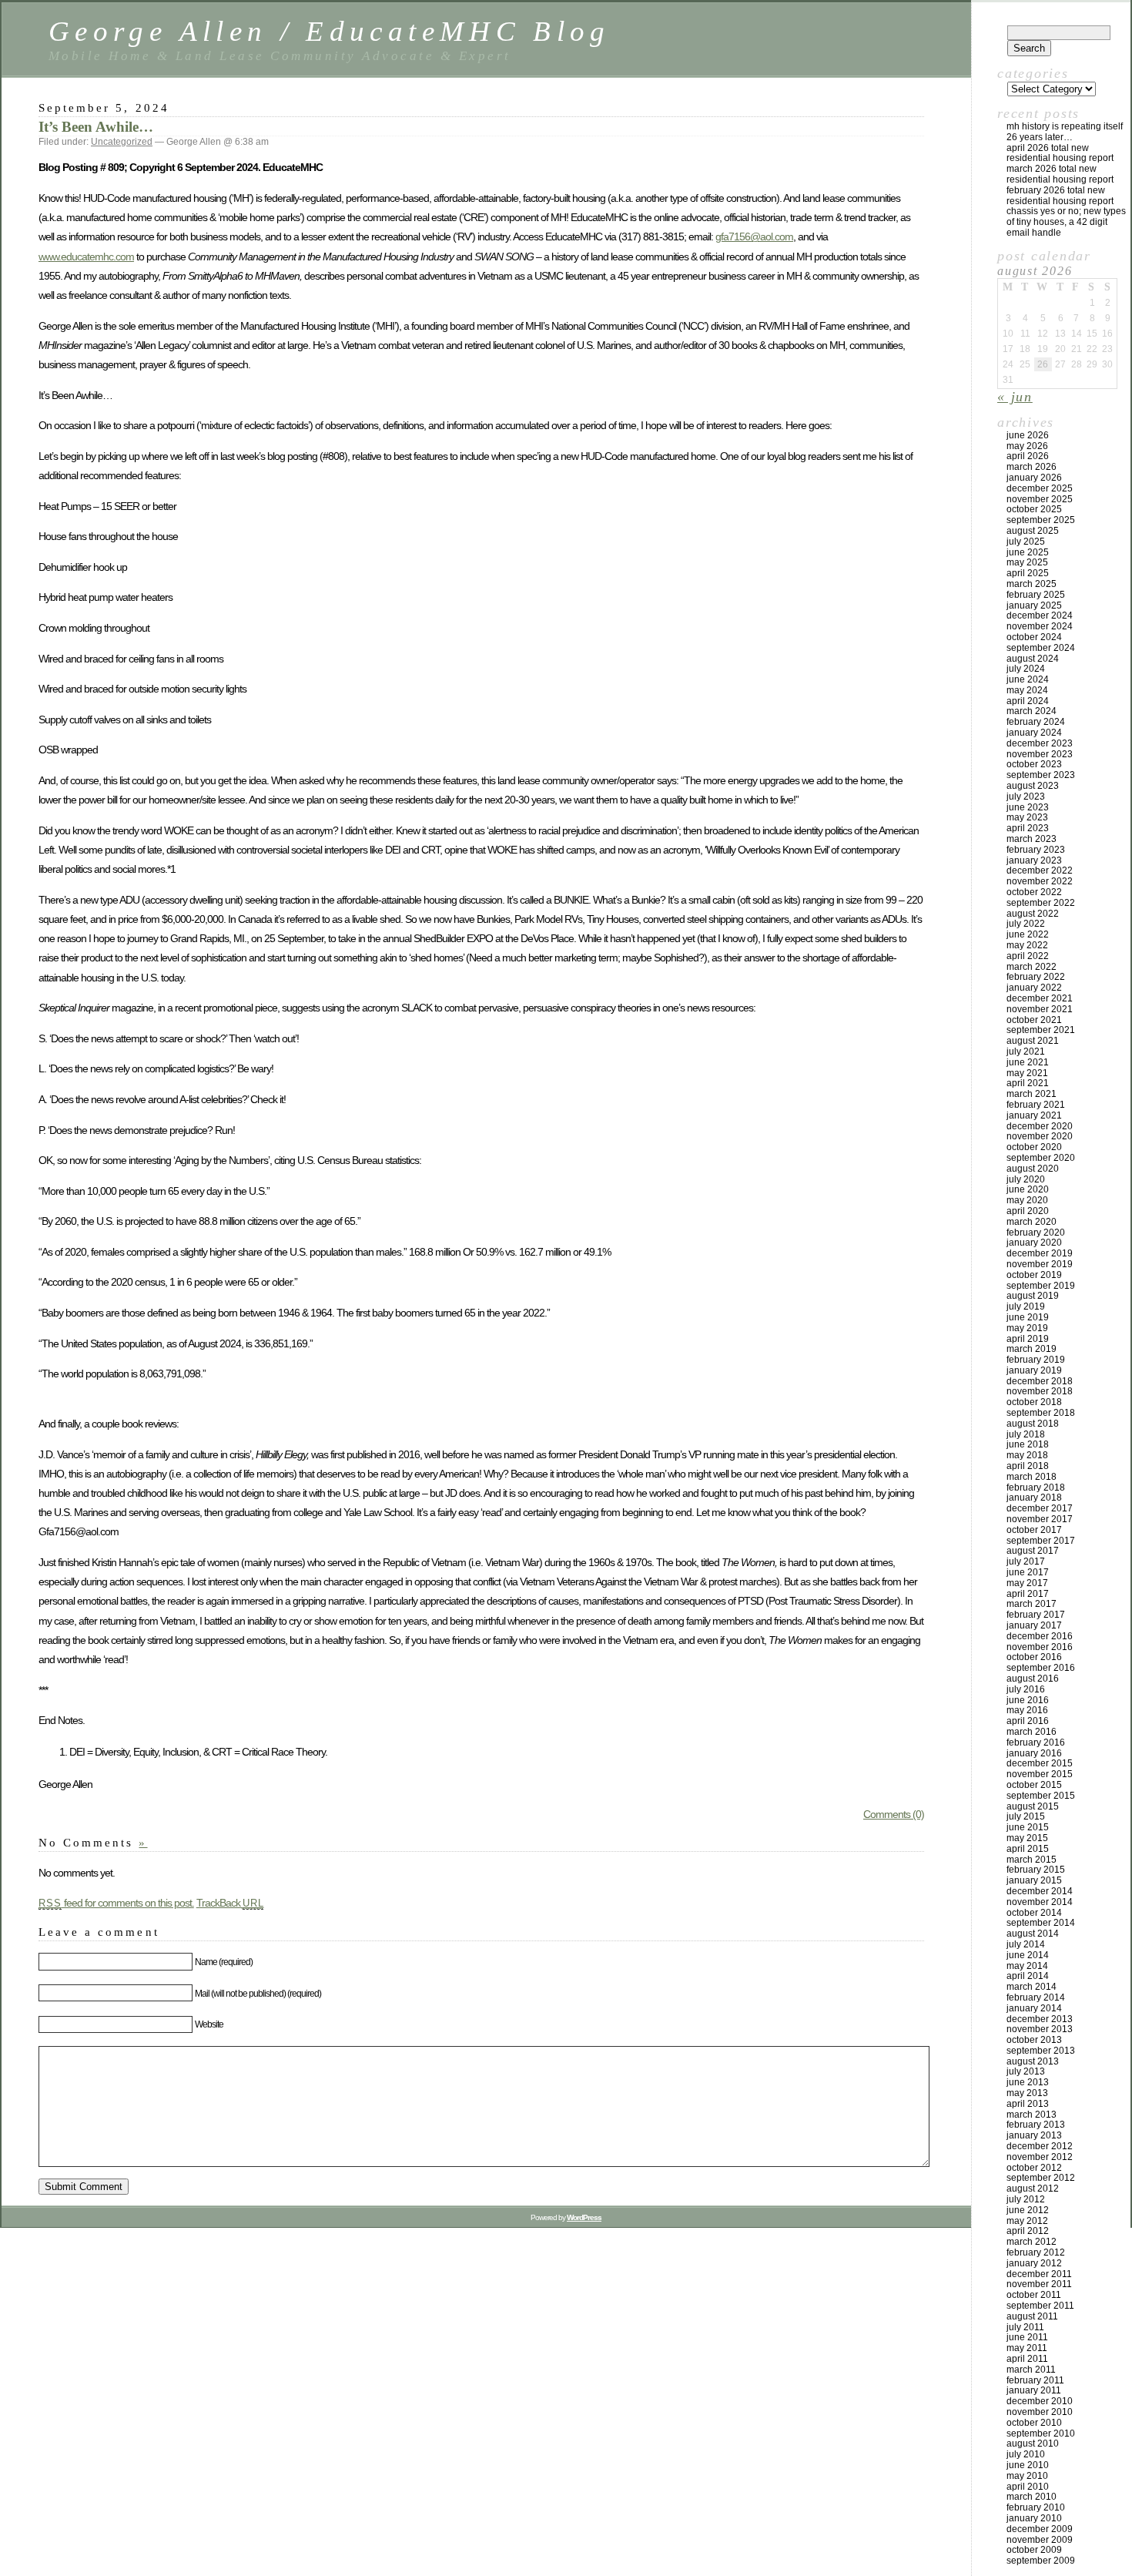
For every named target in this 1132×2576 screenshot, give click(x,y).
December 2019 (1040, 1253)
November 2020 (1040, 1136)
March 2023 (1032, 839)
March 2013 (1032, 2115)
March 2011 (1031, 2370)
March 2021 (1032, 1094)
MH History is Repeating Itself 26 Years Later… (1065, 132)
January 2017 (1034, 1625)
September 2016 (1041, 1668)
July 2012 (1026, 2199)
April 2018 (1028, 1466)
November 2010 (1040, 2412)
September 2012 (1041, 2178)
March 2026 (1032, 467)
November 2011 (1039, 2284)
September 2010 (1041, 2433)
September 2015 (1041, 1796)
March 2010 (1032, 2497)
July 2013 (1026, 2071)
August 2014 (1033, 1934)
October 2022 (1034, 892)
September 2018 (1041, 1413)
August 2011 (1032, 2316)
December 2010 (1040, 2401)
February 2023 (1036, 850)
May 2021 (1027, 1073)
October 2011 (1034, 2295)
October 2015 (1034, 1785)
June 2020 (1028, 1189)
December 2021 (1040, 998)
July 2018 (1026, 1434)
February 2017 (1036, 1615)
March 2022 (1032, 967)
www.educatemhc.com (86, 257)
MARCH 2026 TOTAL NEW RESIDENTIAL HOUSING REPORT (1060, 174)
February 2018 (1036, 1488)
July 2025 (1026, 542)
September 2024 (1041, 648)
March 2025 (1032, 584)
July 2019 (1026, 1306)
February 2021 (1036, 1105)
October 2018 (1034, 1402)
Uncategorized (122, 142)
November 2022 (1040, 881)
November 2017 (1040, 1519)
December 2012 (1040, 2146)
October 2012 (1034, 2168)
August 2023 (1033, 786)
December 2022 (1040, 870)
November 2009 (1040, 2540)
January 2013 (1034, 2135)
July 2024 (1026, 669)
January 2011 (1034, 2390)
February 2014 (1036, 1997)
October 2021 (1034, 1020)
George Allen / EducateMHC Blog (330, 31)
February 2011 (1035, 2380)
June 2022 (1028, 934)
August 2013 (1033, 2061)
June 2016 (1028, 1700)
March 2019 (1032, 1349)
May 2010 (1027, 2476)
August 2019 (1033, 1296)
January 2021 (1034, 1115)
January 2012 (1034, 2263)
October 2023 (1034, 764)
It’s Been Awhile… (96, 127)
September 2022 (1041, 903)
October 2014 (1034, 1913)
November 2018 (1040, 1391)
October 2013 (1034, 2040)
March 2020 (1032, 1222)
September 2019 (1041, 1286)
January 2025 (1034, 605)
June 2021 (1028, 1062)
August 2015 (1033, 1806)
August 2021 (1033, 1041)
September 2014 (1041, 1923)
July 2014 (1026, 1944)
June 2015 (1028, 1827)
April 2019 (1028, 1339)
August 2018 (1033, 1424)
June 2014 (1028, 1955)
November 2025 (1040, 499)
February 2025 (1036, 595)
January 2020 (1034, 1243)
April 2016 (1028, 1721)
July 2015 (1026, 1816)
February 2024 (1036, 722)
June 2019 (1028, 1317)
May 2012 (1027, 2221)
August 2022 (1033, 914)
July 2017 (1026, 1561)
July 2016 (1026, 1689)
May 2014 (1027, 1966)
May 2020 (1027, 1200)
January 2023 (1034, 860)
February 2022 (1036, 977)
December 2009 (1040, 2529)
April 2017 (1028, 1594)
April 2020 (1028, 1211)
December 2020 (1040, 1126)
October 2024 (1034, 637)
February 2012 (1036, 2252)
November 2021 (1040, 1009)
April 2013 (1028, 2104)
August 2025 (1033, 531)
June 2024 (1028, 679)
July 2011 (1025, 2327)
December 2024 (1040, 615)
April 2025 (1028, 573)
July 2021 (1026, 1052)
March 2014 (1032, 1987)
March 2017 (1032, 1604)
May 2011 (1027, 2348)
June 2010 (1028, 2465)
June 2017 (1028, 1572)
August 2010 (1033, 2444)
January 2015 (1034, 1880)
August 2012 (1033, 2189)
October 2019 (1034, 1275)
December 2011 (1039, 2274)
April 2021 (1028, 1083)
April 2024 (1028, 701)
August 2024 (1033, 659)
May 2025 (1027, 562)
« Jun (1015, 397)
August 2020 (1033, 1169)
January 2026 (1034, 478)
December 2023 (1040, 743)
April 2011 (1027, 2359)
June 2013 (1028, 2082)
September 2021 (1041, 1030)
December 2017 (1040, 1508)
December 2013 (1040, 2019)
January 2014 (1034, 2008)
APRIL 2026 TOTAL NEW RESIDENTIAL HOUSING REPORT (1060, 153)
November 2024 (1040, 626)
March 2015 (1032, 1860)
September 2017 (1041, 1541)
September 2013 (1041, 2051)
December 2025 (1040, 488)
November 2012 (1040, 2157)
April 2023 (1028, 828)
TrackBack (230, 1903)
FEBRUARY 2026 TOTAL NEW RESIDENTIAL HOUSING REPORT (1060, 196)
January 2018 (1034, 1498)
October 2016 (1034, 1657)
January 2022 (1034, 988)
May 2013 (1027, 2093)
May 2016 (1027, 1710)
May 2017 (1027, 1583)
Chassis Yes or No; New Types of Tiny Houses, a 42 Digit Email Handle (1066, 222)
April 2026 (1028, 456)
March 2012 (1032, 2242)
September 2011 (1040, 2306)
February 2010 (1036, 2507)
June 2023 (1028, 807)
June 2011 (1027, 2337)
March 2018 (1032, 1477)
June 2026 (1028, 435)
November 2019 (1040, 1264)
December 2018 (1040, 1381)
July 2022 (1026, 924)
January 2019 (1034, 1370)
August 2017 (1033, 1551)
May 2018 (1027, 1455)
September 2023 (1041, 775)
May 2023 (1027, 817)
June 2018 (1028, 1444)
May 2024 (1027, 690)
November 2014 (1040, 1902)
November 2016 (1040, 1647)
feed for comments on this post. (116, 1903)
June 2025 (1028, 552)
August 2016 (1033, 1679)
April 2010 (1028, 2487)
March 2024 (1032, 711)
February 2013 (1036, 2125)
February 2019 (1036, 1360)
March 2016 (1032, 1732)
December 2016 (1040, 1636)
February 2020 (1036, 1233)
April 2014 (1028, 1976)
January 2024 (1034, 733)
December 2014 (1040, 1891)
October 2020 (1034, 1147)
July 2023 (1026, 797)
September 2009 (1041, 2561)
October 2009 (1034, 2550)
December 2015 (1040, 1763)
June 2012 (1028, 2210)
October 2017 (1034, 1530)
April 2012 (1028, 2231)
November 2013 (1040, 2029)
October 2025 (1034, 509)
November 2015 (1040, 1774)
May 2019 (1027, 1328)
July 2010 (1026, 2454)
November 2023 (1040, 754)
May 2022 (1027, 945)
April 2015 (1028, 1849)
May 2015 (1027, 1838)
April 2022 (1028, 956)
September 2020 (1041, 1158)
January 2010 (1034, 2518)
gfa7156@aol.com (754, 236)
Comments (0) (894, 1814)
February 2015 (1036, 1870)
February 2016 (1036, 1742)
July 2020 (1026, 1179)
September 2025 (1041, 520)
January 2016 (1034, 1753)
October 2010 (1034, 2423)
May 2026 (1027, 446)
